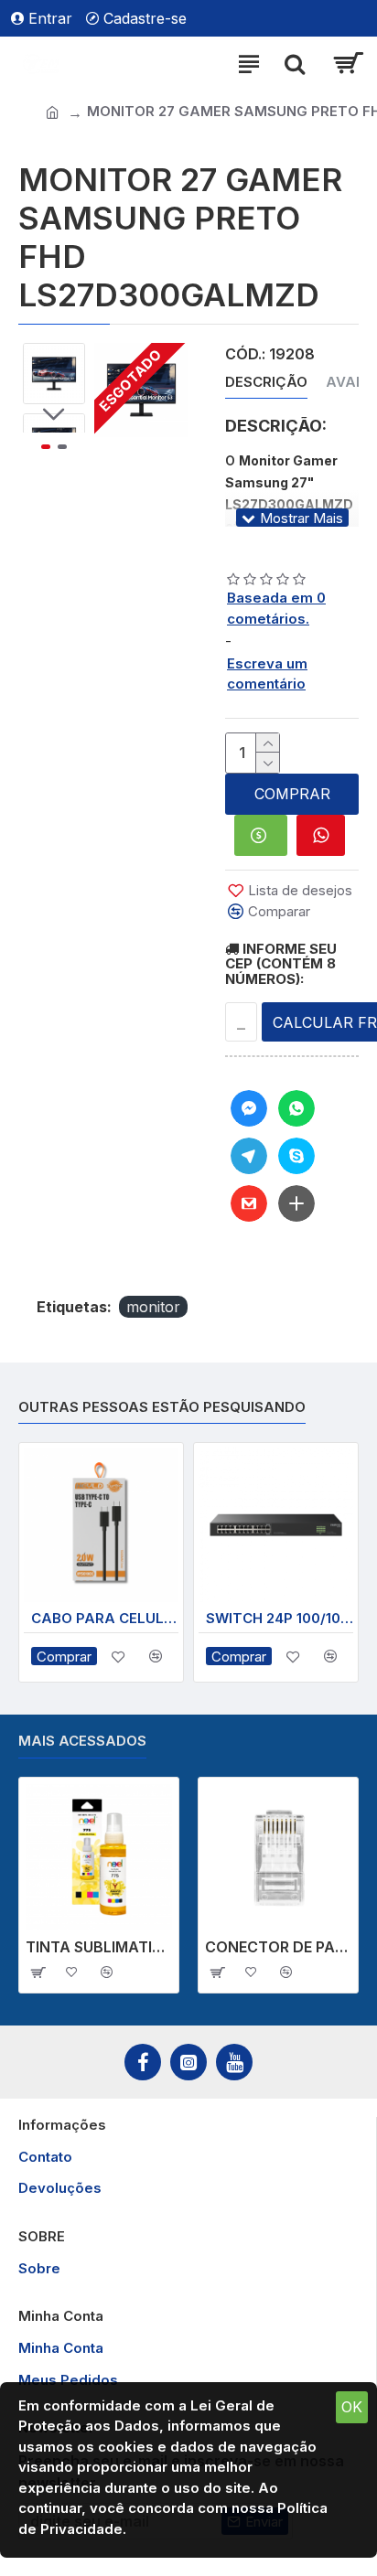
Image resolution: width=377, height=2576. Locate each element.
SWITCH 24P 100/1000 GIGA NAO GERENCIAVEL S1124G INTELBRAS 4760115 (280, 1618)
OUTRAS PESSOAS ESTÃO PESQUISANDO (162, 1407)
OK (352, 2407)
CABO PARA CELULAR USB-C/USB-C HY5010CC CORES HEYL (105, 1618)
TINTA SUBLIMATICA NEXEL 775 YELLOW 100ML (99, 1947)
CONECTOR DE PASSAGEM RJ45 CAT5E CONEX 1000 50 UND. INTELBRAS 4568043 (278, 1947)
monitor (153, 1307)
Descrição (266, 382)
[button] (54, 357)
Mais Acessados (82, 1741)
